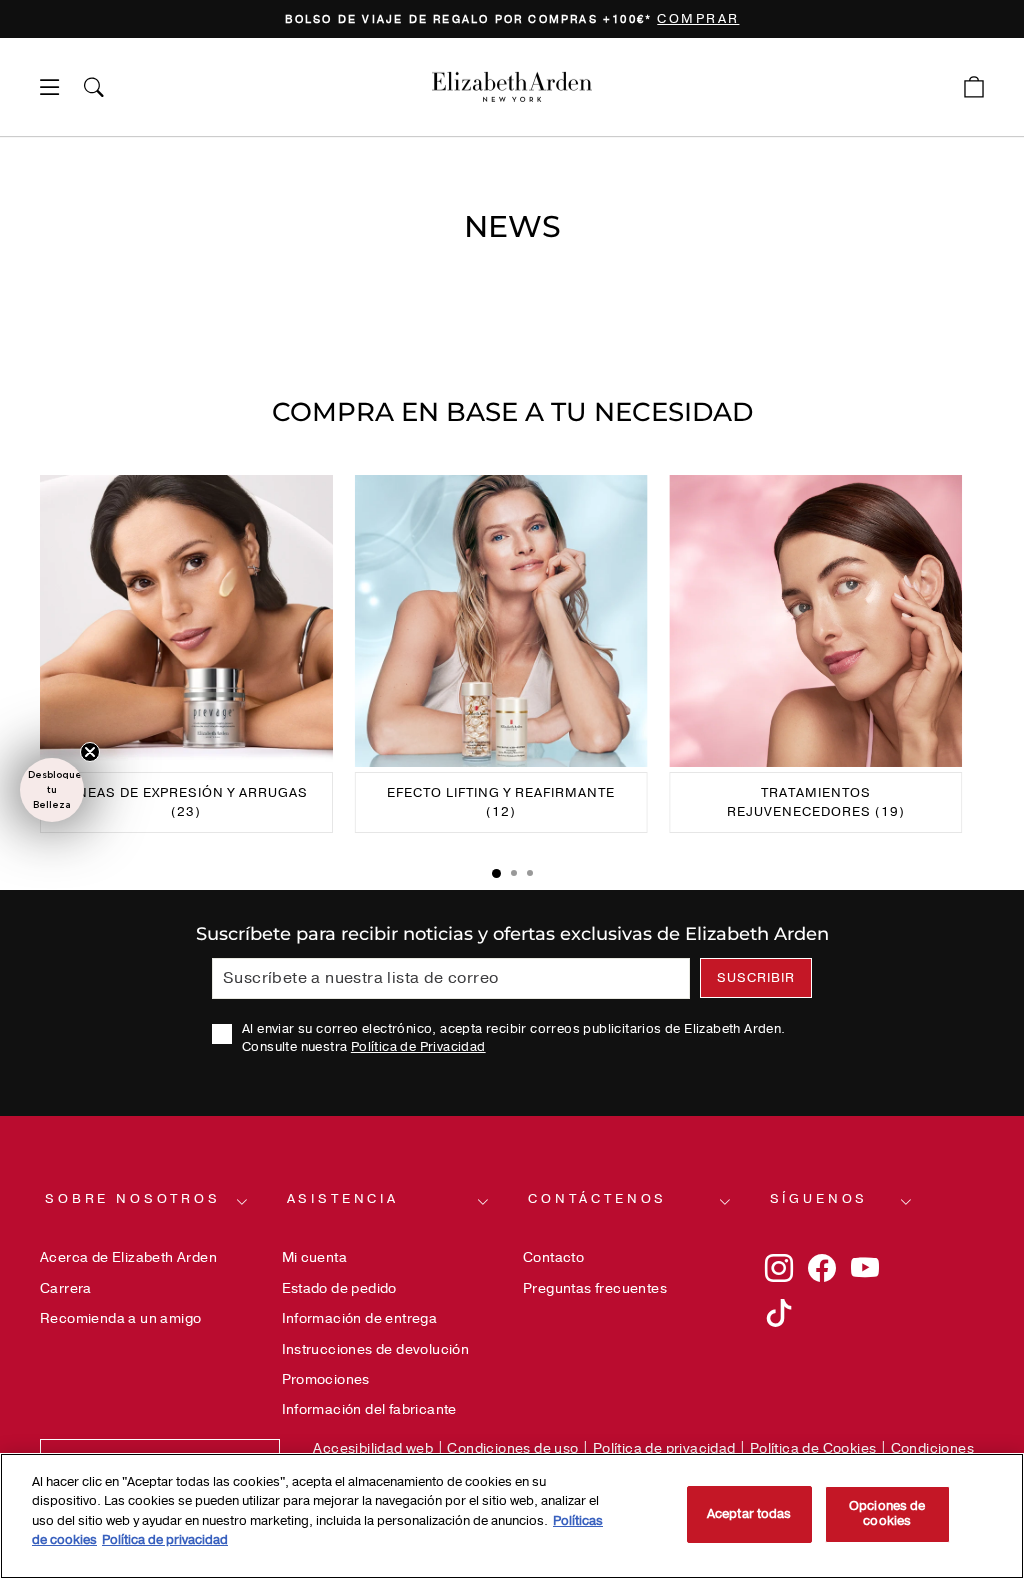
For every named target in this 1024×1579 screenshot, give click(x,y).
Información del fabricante (369, 1409)
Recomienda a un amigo (120, 1318)
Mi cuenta (315, 1257)
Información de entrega (360, 1318)
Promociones (326, 1379)
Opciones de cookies (887, 1514)
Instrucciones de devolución (376, 1349)
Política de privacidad (664, 1448)
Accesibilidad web (373, 1448)
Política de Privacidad (418, 1047)
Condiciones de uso (512, 1448)
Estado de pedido (339, 1288)
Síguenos (819, 1199)
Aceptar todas (749, 1514)
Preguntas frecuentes (595, 1288)
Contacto (553, 1257)
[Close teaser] (90, 752)
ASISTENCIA (343, 1199)
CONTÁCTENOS (597, 1199)
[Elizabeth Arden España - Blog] (512, 87)
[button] (52, 790)
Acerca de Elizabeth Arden (128, 1257)
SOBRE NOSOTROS (133, 1199)
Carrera (66, 1288)
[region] (512, 19)
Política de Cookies (813, 1448)
